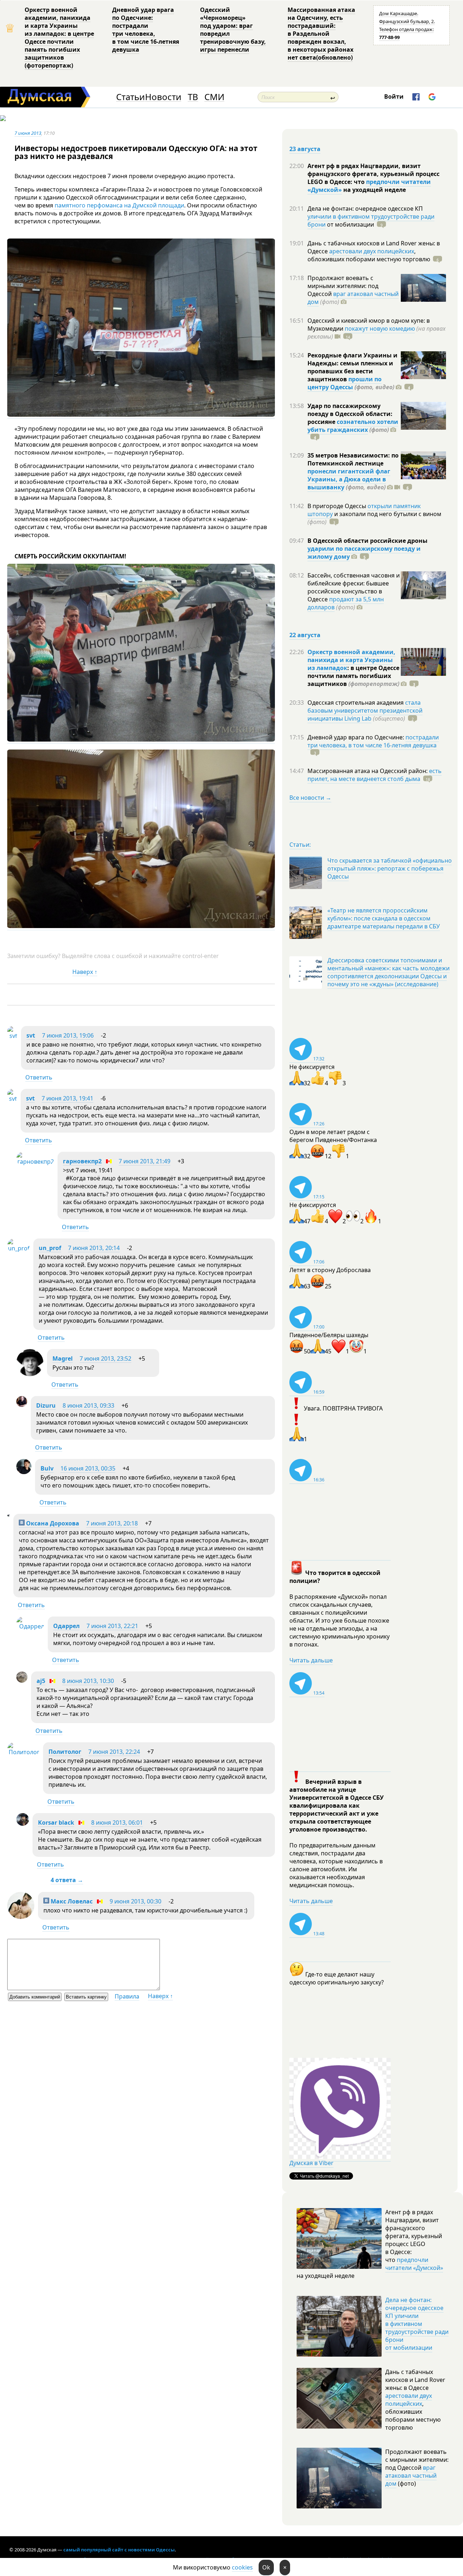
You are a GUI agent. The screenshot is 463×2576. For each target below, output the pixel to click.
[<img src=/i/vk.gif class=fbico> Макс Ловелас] (21, 1917)
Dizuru (46, 1405)
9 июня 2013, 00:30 (135, 1901)
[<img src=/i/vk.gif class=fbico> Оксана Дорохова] (9, 1514)
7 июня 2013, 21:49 (145, 1161)
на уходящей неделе (374, 190)
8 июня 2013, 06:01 (117, 1822)
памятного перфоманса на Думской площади (119, 205)
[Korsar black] (23, 1824)
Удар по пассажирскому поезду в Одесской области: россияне (350, 414)
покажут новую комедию (380, 329)
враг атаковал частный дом (353, 298)
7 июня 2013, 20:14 (94, 1248)
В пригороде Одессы (337, 506)
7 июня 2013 (28, 133)
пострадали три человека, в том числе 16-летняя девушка (373, 741)
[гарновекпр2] (35, 1162)
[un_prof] (18, 1248)
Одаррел (66, 1626)
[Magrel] (30, 1374)
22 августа (305, 635)
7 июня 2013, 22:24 (114, 1752)
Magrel (63, 1358)
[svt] (12, 1036)
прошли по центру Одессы (345, 383)
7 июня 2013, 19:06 (68, 1035)
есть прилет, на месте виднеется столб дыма (375, 775)
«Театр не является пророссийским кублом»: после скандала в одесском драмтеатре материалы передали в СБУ (384, 918)
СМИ (214, 97)
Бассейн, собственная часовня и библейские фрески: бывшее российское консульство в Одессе (354, 587)
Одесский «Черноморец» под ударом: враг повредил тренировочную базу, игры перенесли (233, 30)
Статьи (130, 97)
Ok (266, 2567)
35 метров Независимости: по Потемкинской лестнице (353, 459)
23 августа (305, 149)
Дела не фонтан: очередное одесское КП (365, 209)
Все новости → (310, 798)
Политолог (65, 1752)
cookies (242, 2567)
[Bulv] (24, 1472)
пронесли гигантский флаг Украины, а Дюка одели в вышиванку (349, 479)
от (350, 224)
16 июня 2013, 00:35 (88, 1468)
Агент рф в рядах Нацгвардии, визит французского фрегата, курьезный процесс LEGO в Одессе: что (373, 174)
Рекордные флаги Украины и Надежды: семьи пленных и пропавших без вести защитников (352, 367)
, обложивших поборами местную (369, 255)
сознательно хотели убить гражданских (353, 426)
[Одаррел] (30, 1626)
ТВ (193, 97)
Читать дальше (311, 1660)
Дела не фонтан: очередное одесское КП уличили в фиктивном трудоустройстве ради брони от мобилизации (417, 2324)
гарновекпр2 (82, 1161)
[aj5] (22, 1680)
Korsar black (56, 1822)
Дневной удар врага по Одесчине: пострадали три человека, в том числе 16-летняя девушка (146, 30)
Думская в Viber (311, 2163)
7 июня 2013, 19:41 (67, 1098)
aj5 (41, 1681)
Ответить (39, 1077)
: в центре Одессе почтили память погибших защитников (353, 676)
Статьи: (300, 845)
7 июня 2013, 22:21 (112, 1626)
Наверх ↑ (85, 972)
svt (31, 1035)
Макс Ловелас (71, 1901)
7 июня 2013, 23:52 (105, 1358)
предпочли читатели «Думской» (414, 2264)
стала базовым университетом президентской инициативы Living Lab (365, 710)
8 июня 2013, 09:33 (88, 1405)
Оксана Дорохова (52, 1523)
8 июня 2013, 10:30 (88, 1681)
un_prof (50, 1248)
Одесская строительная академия (356, 703)
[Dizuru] (22, 1405)
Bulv (47, 1468)
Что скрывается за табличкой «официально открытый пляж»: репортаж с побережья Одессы (390, 868)
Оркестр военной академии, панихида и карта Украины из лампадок (351, 660)
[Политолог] (23, 1752)
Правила (127, 1996)
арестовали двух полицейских (372, 251)
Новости (163, 97)
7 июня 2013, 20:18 (112, 1523)
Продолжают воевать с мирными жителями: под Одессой (343, 286)
